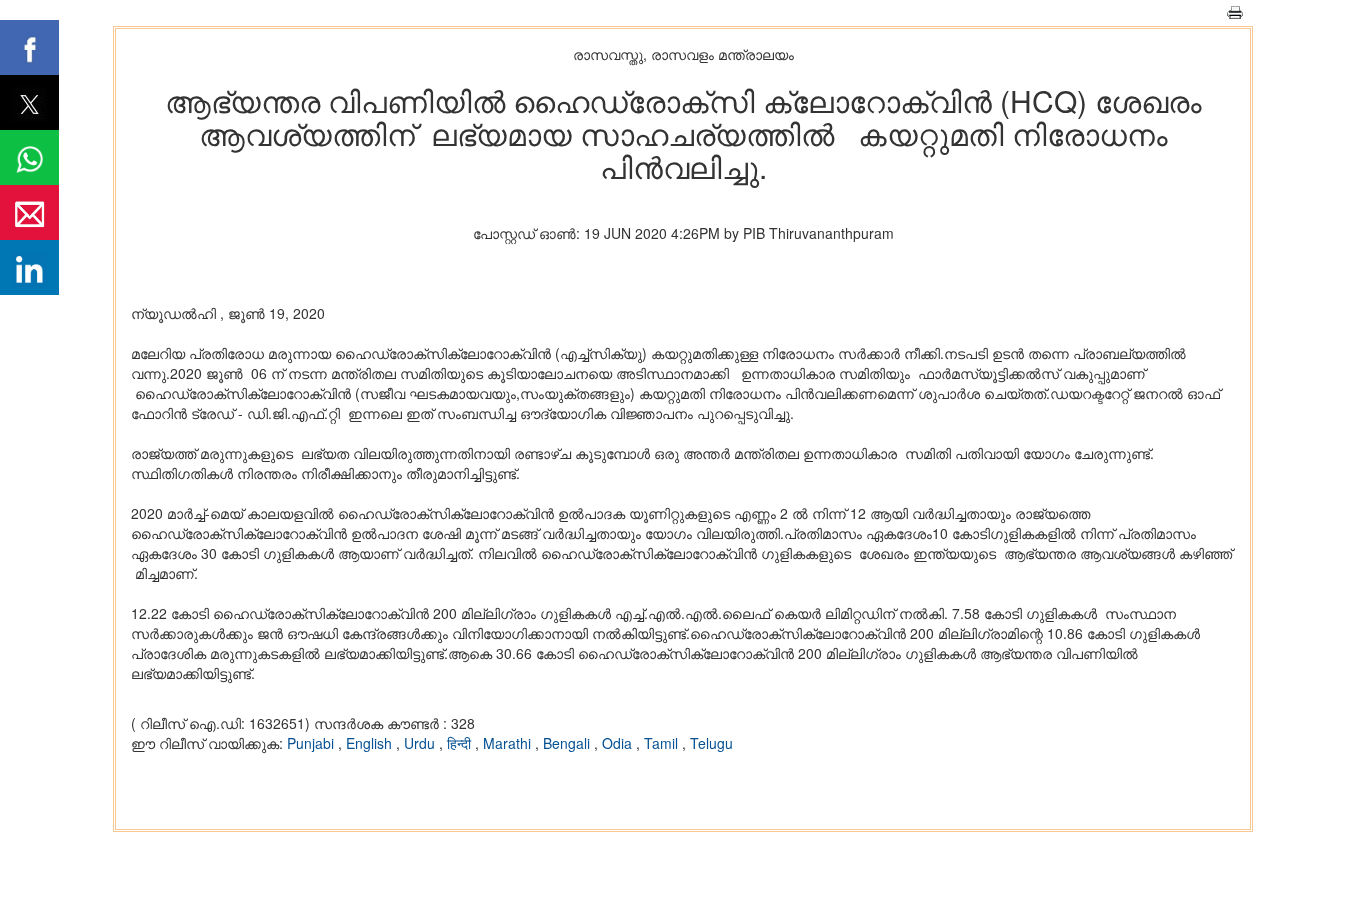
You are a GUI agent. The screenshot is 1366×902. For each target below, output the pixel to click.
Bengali (568, 743)
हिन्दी (461, 743)
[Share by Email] (29, 212)
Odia (619, 743)
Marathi (509, 743)
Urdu (421, 743)
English (371, 743)
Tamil (663, 743)
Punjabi (312, 743)
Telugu (711, 743)
